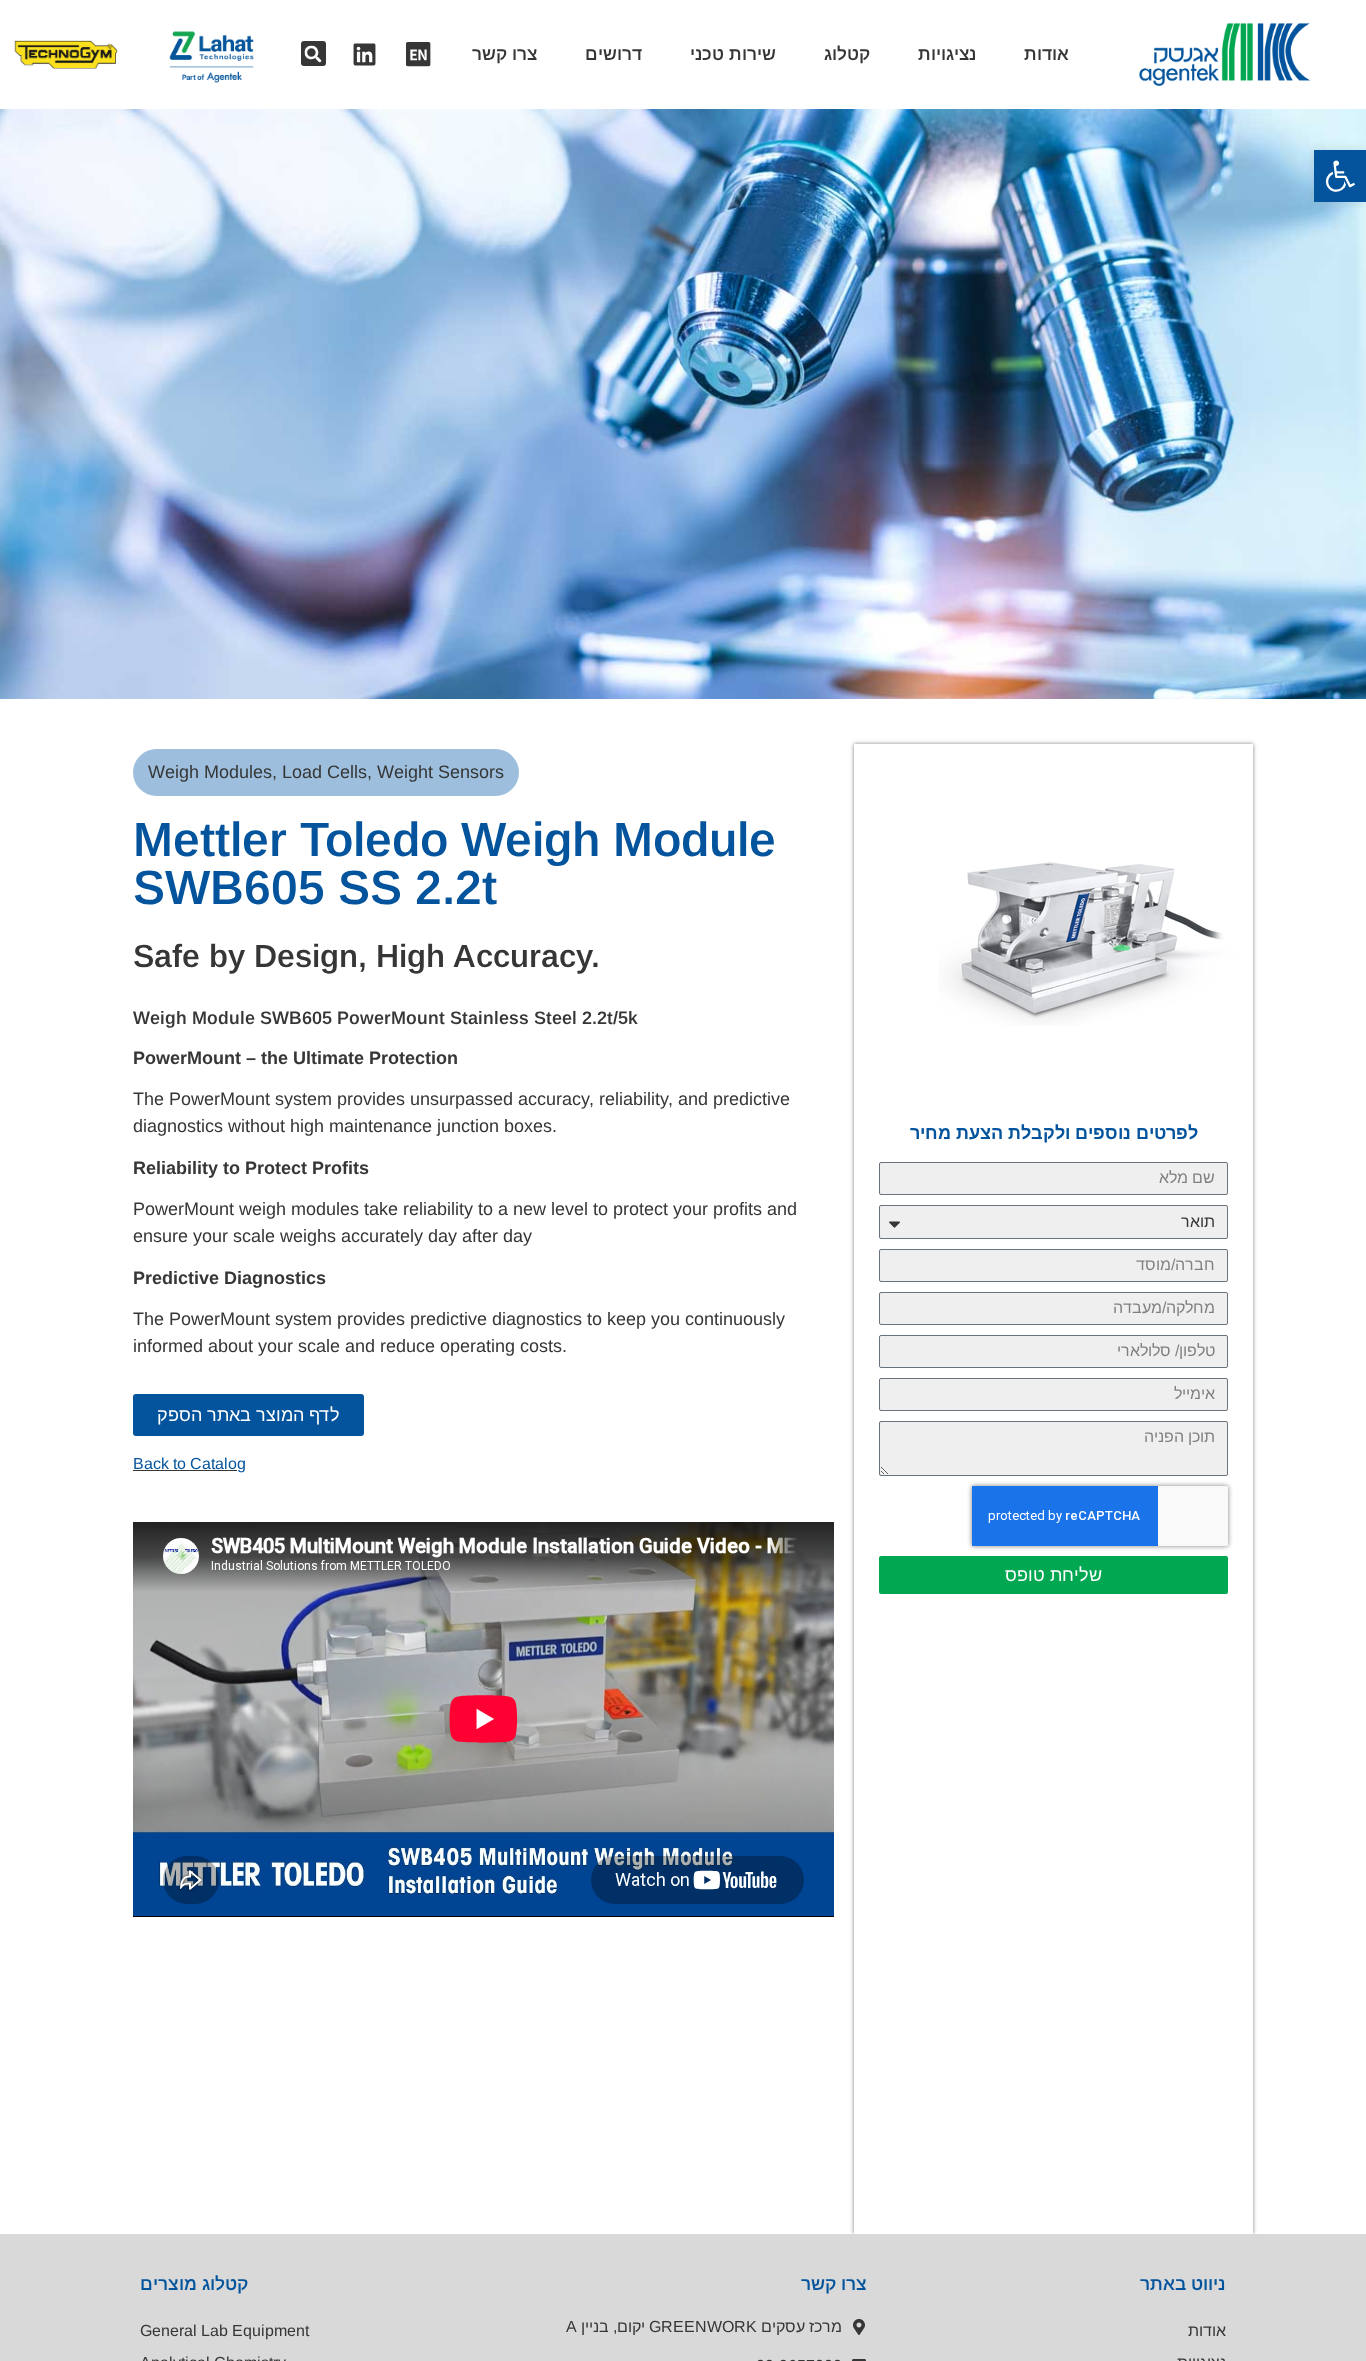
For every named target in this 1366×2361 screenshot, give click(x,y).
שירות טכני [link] (733, 54)
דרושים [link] (613, 54)
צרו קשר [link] (504, 54)
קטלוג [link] (847, 54)
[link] (1340, 176)
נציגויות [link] (947, 54)
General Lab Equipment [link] (224, 2330)
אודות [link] (1046, 54)
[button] (313, 53)
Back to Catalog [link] (189, 1463)
